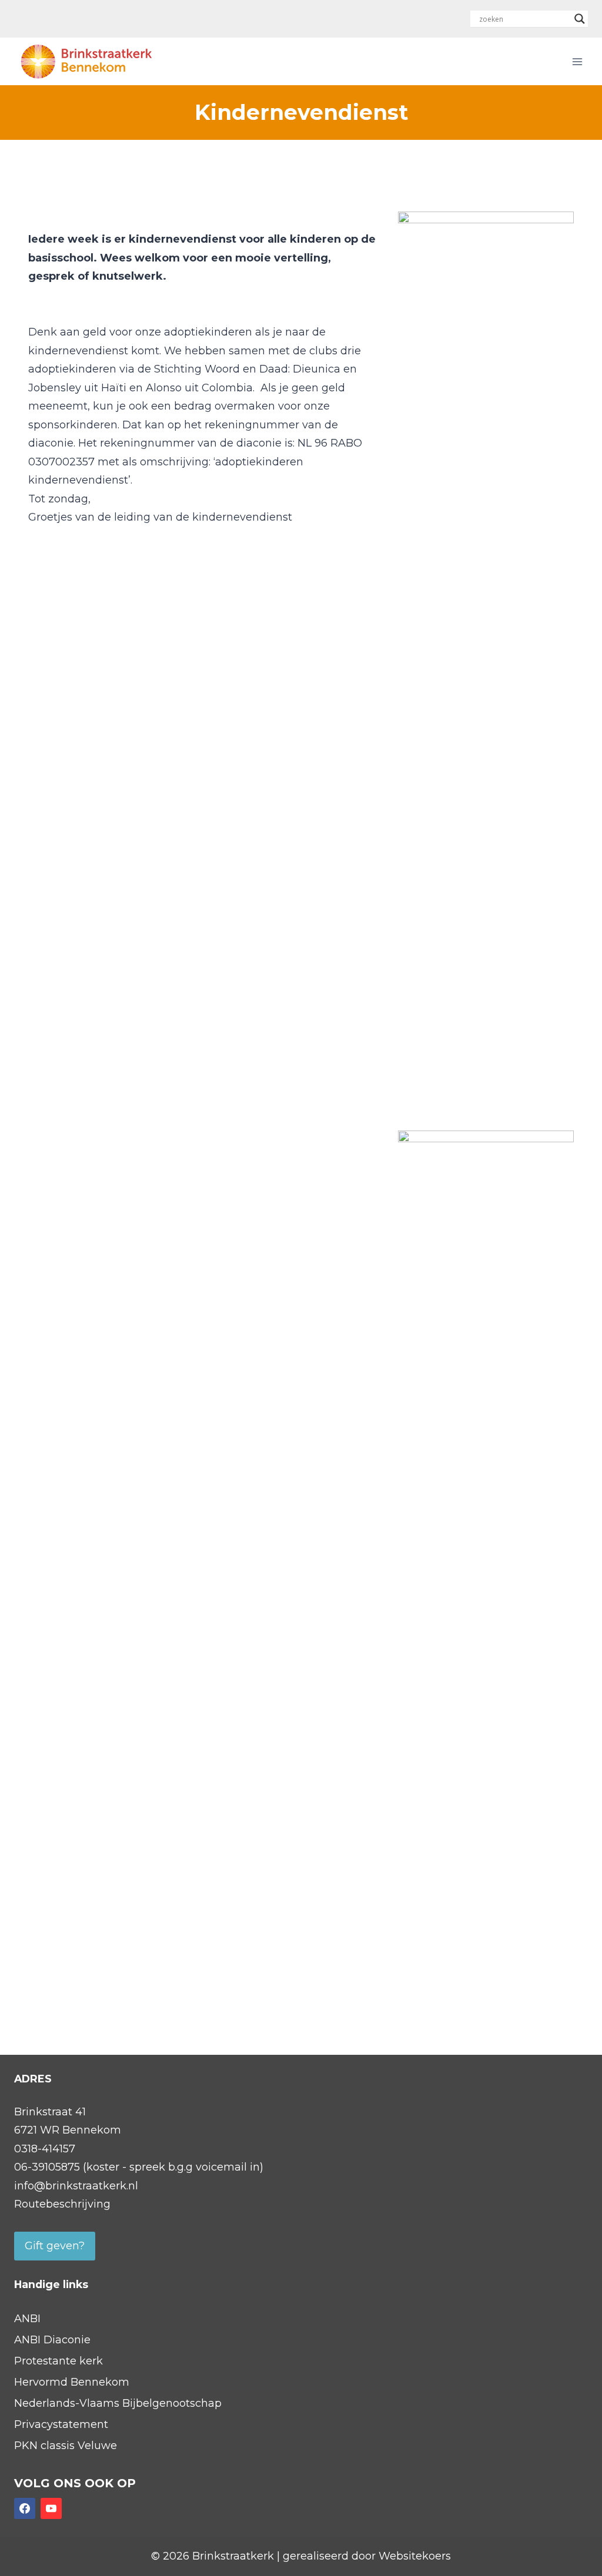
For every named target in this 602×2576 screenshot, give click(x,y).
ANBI (27, 2319)
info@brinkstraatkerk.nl (76, 2186)
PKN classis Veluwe (66, 2446)
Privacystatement (61, 2424)
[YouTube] (51, 2508)
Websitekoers (415, 2556)
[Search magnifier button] (580, 19)
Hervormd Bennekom (72, 2382)
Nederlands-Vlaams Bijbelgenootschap (118, 2403)
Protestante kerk (58, 2361)
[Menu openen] (577, 61)
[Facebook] (25, 2508)
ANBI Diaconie (52, 2340)
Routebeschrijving (62, 2204)
